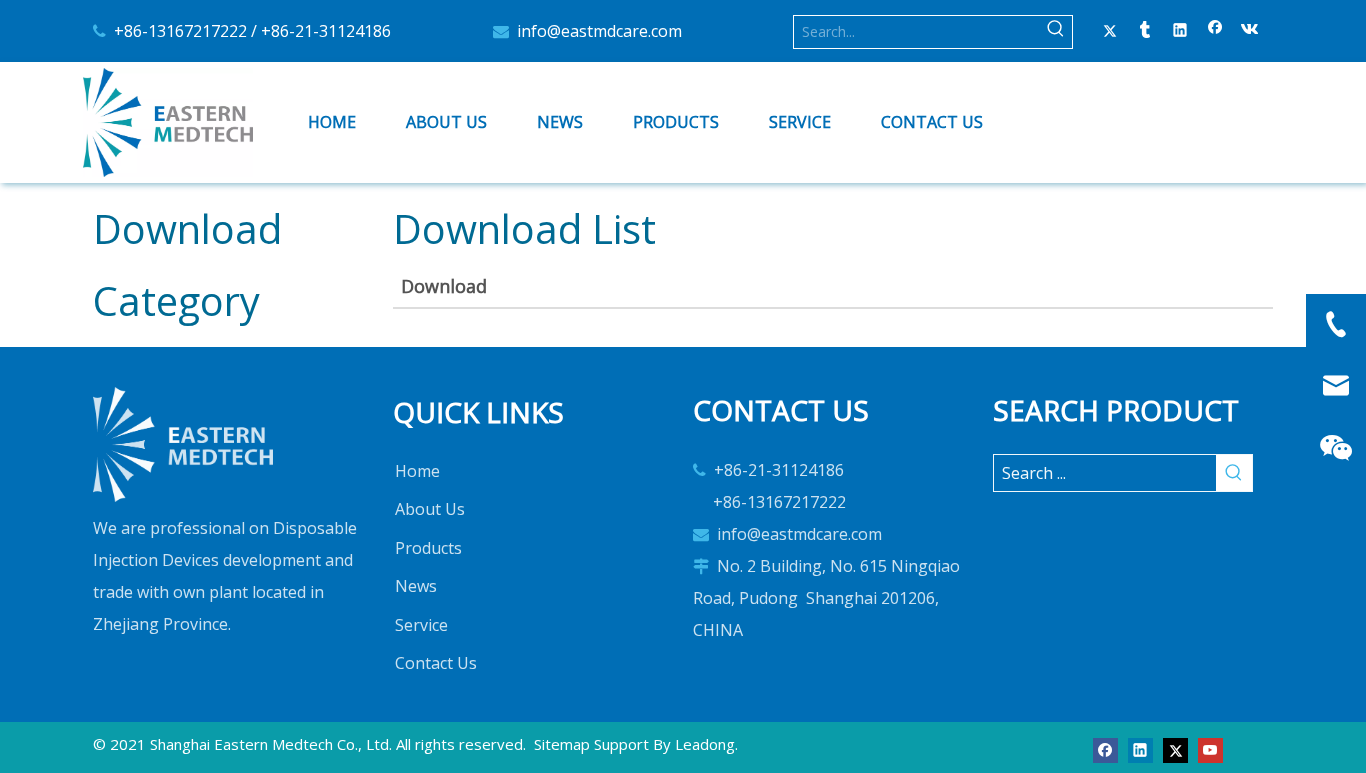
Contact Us (436, 663)
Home (417, 471)
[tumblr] (1145, 31)
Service (421, 625)
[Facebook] (1215, 31)
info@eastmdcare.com (599, 31)
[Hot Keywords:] (1056, 32)
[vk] (1250, 31)
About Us (430, 509)
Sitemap (562, 744)
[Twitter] (1110, 31)
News (416, 586)
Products (428, 548)
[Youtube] (1210, 748)
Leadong (705, 744)
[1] (183, 444)
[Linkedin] (1180, 31)
